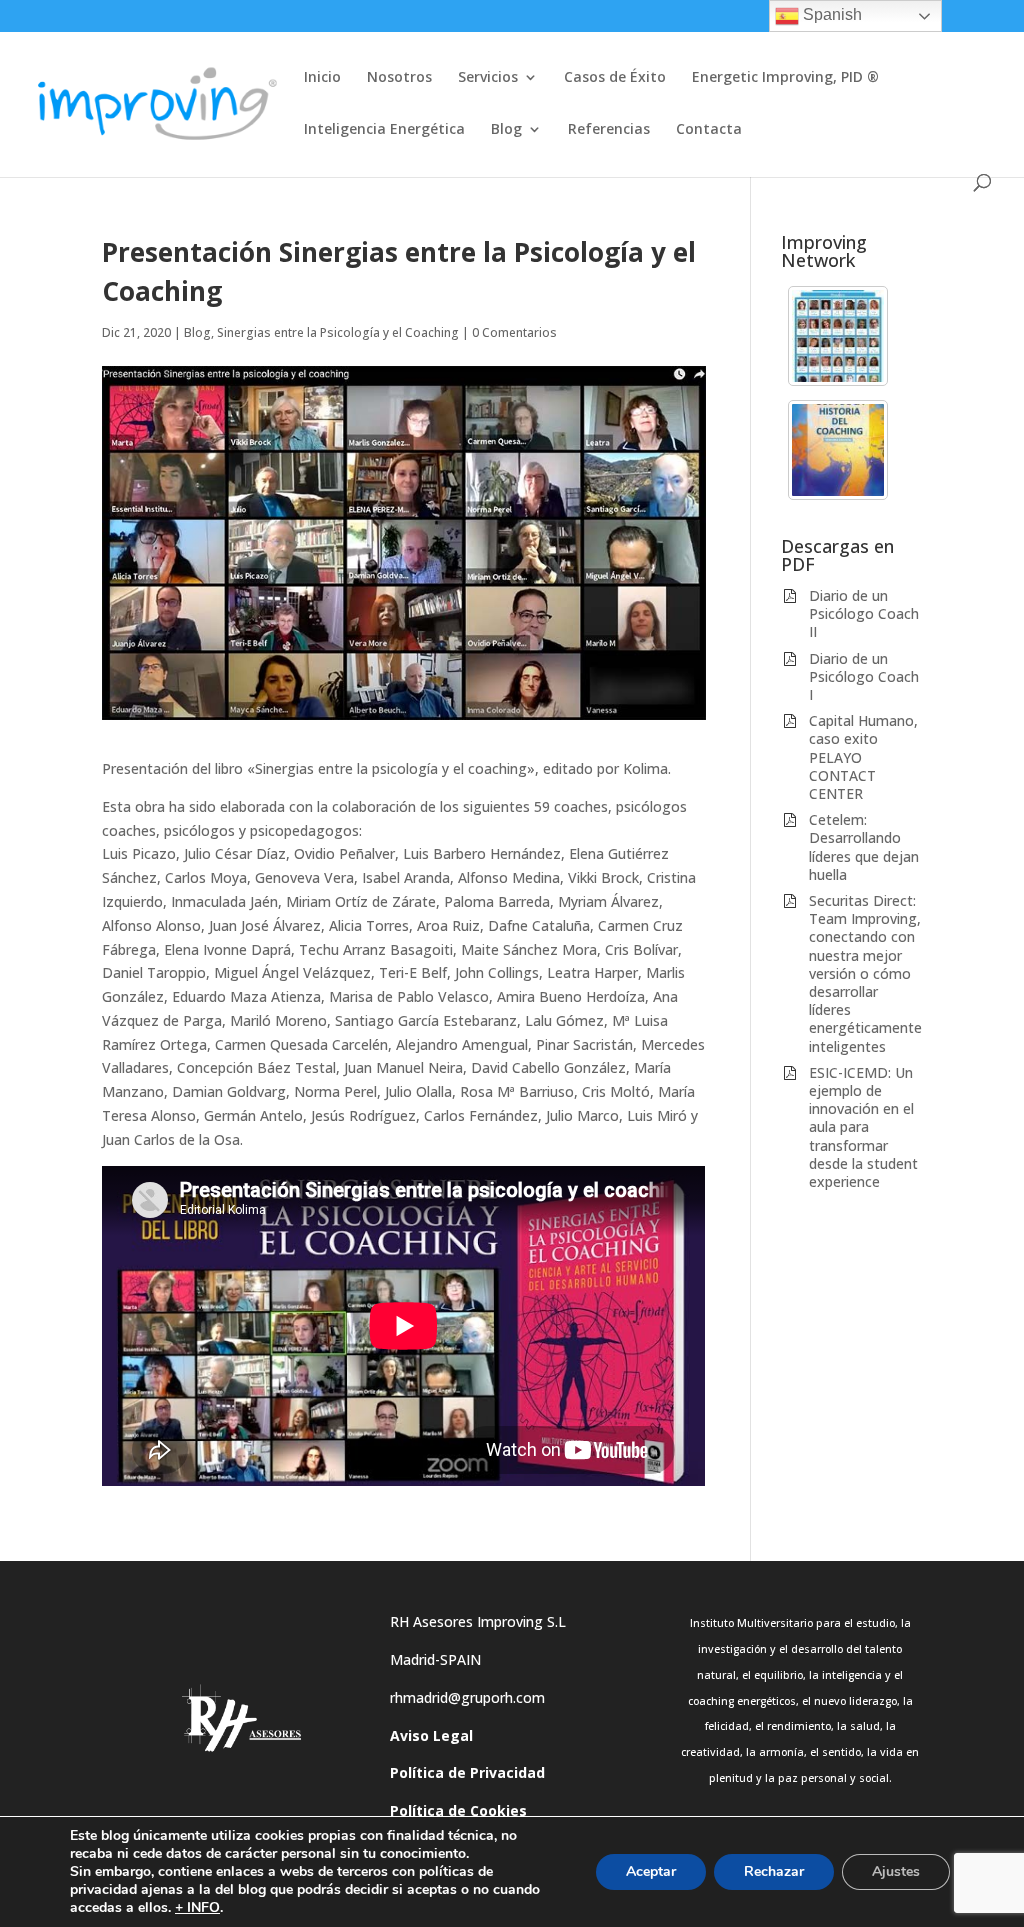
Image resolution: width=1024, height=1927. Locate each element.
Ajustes (896, 1871)
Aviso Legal (431, 1735)
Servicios (488, 78)
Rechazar (774, 1871)
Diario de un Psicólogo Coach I (864, 676)
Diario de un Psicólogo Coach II (864, 613)
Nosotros (399, 78)
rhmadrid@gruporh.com (467, 1697)
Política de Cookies (458, 1810)
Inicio (322, 78)
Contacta (709, 130)
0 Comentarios (514, 332)
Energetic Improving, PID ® (785, 78)
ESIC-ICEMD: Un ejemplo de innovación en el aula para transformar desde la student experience (863, 1127)
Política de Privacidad (467, 1772)
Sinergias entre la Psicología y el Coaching (338, 332)
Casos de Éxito (615, 78)
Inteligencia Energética (384, 130)
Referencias (609, 130)
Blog (506, 130)
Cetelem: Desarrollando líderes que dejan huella (864, 847)
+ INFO (197, 1908)
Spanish (830, 14)
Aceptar (651, 1871)
